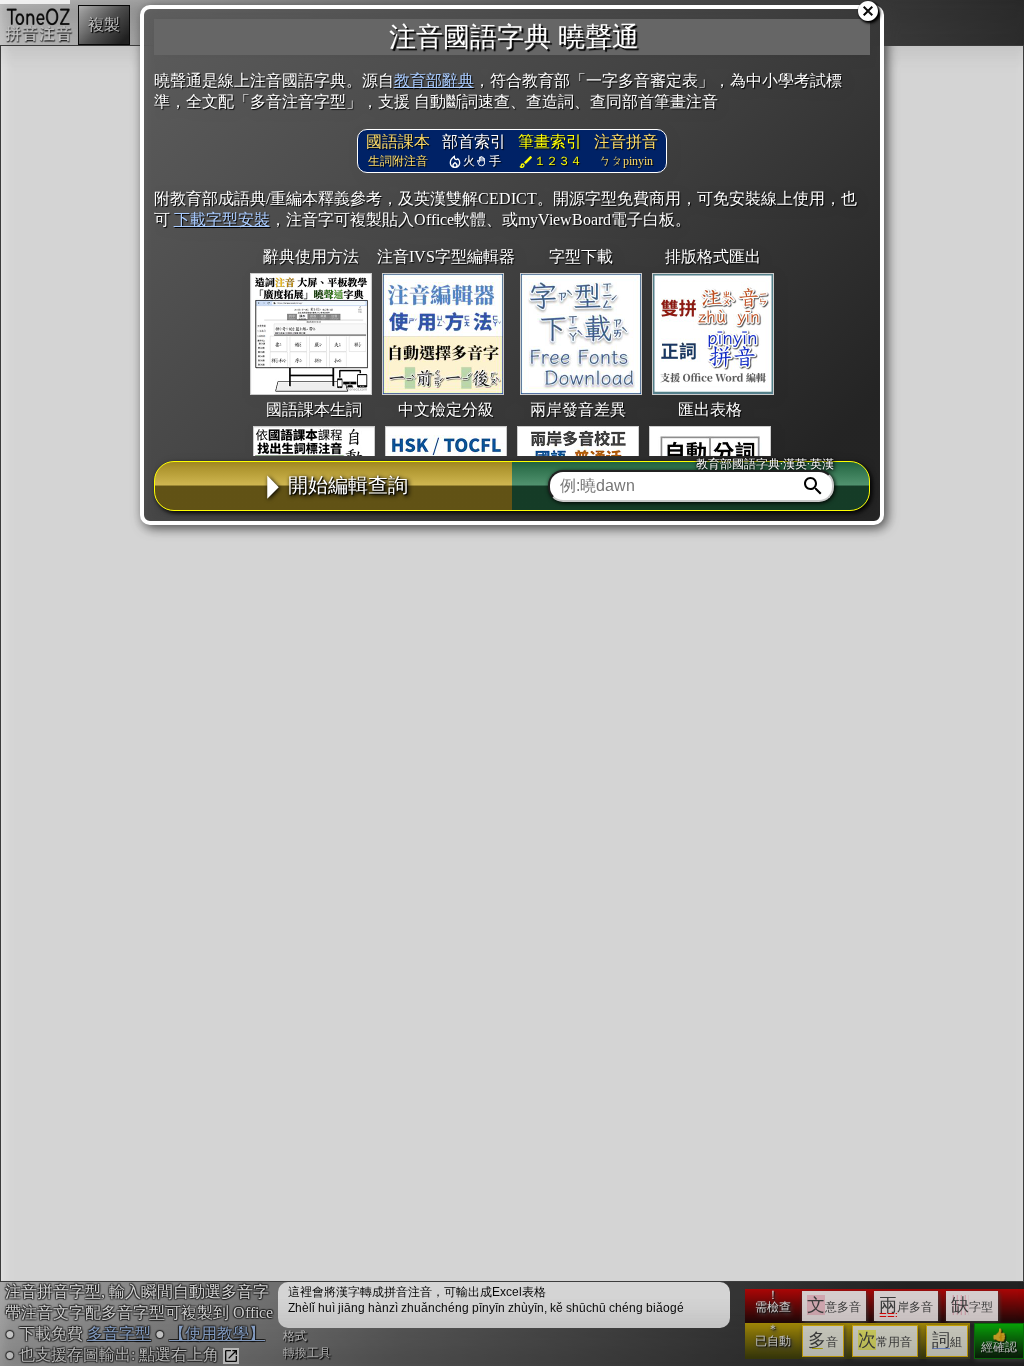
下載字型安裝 (222, 219)
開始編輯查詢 (348, 485)
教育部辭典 (434, 80)
